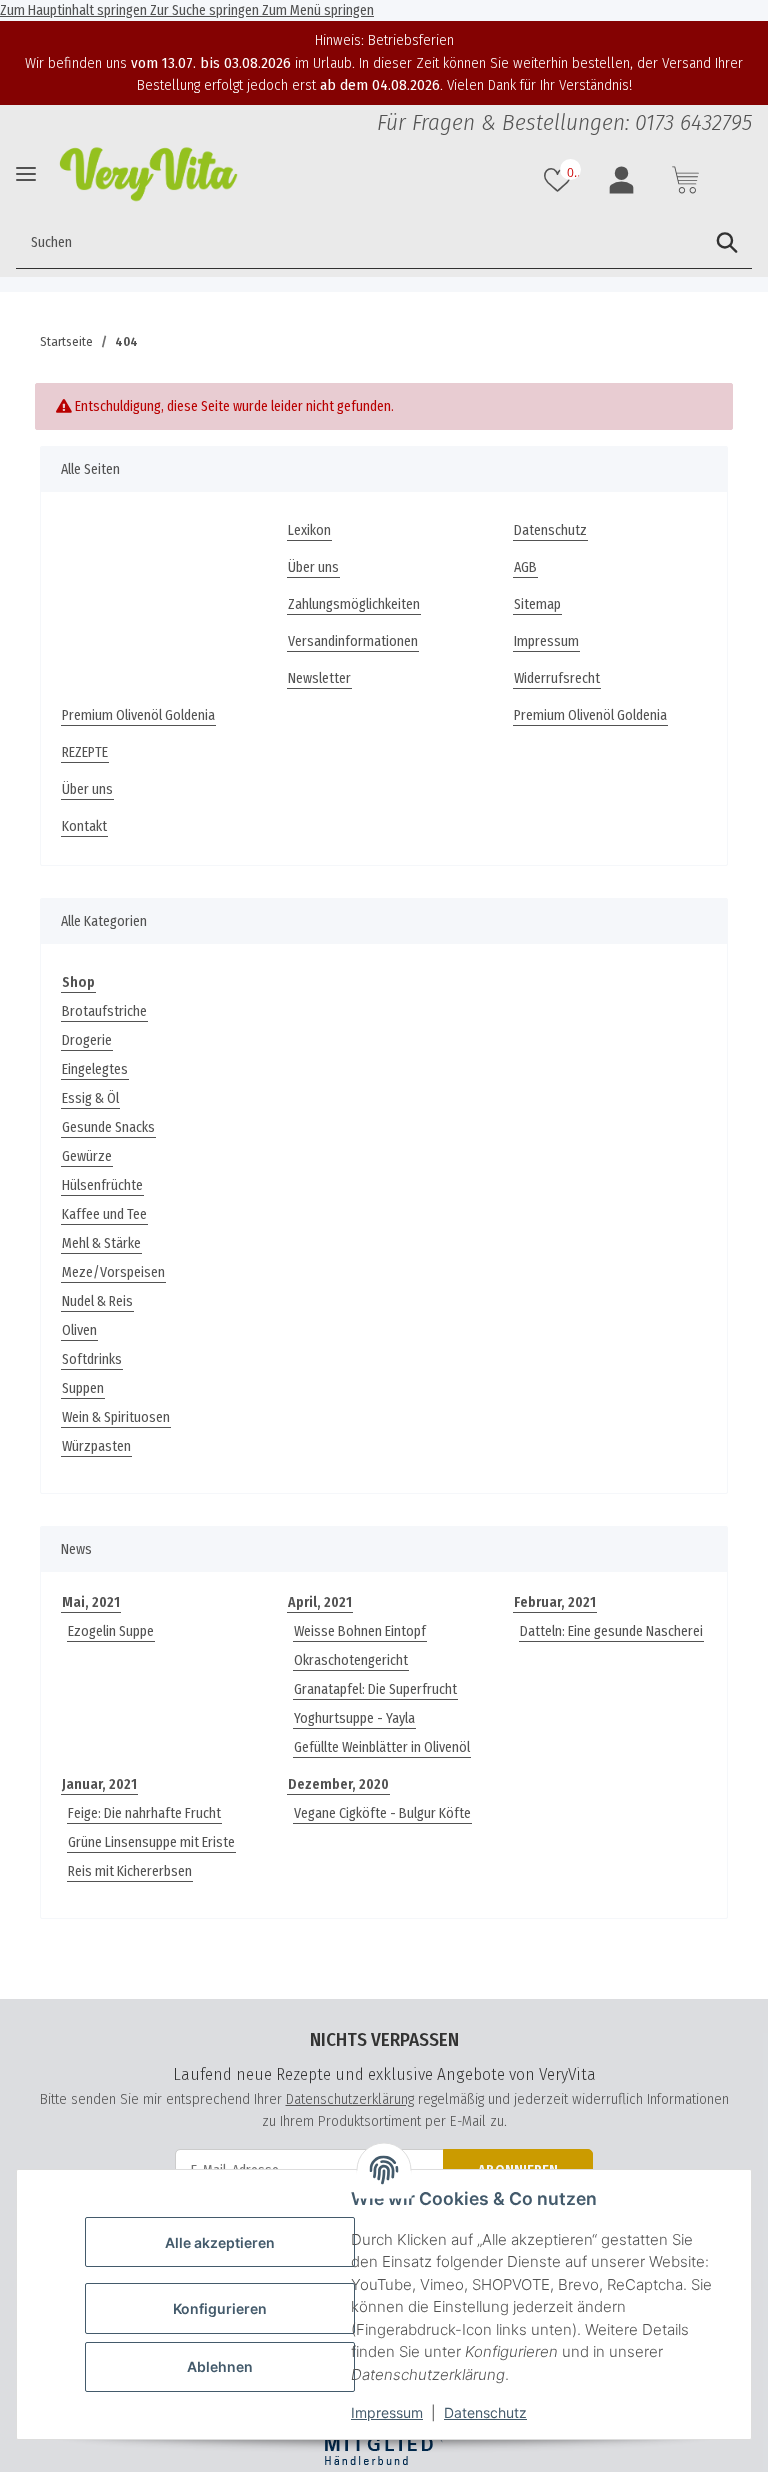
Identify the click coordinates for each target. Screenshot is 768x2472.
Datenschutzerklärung (350, 2099)
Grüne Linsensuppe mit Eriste (151, 1842)
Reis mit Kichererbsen (130, 1871)
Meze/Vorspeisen (113, 1272)
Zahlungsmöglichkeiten (354, 604)
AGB (525, 567)
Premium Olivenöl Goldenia (138, 715)
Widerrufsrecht (557, 678)
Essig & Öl (90, 1098)
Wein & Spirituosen (116, 1417)
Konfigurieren (220, 2308)
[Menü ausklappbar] (26, 174)
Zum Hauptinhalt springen (75, 10)
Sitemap (537, 604)
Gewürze (87, 1156)
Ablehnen (220, 2366)
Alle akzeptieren (220, 2242)
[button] (560, 180)
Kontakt (84, 826)
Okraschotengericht (351, 1660)
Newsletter (319, 678)
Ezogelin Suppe (111, 1631)
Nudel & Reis (97, 1301)
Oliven (79, 1330)
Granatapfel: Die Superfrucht (375, 1689)
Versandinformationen (353, 641)
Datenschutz (485, 2412)
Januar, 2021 (99, 1784)
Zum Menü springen (318, 10)
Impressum (387, 2412)
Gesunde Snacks (108, 1127)
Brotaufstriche (104, 1011)
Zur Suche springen (206, 10)
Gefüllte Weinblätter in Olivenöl (382, 1747)
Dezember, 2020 (338, 1784)
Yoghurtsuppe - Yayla (354, 1718)
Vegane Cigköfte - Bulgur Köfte (382, 1813)
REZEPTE (85, 752)
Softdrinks (92, 1359)
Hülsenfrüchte (102, 1185)
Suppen (83, 1388)
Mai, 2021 (91, 1602)
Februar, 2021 (555, 1602)
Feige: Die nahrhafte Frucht (144, 1813)
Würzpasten (96, 1446)
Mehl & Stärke (101, 1243)
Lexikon (309, 530)
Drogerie (87, 1040)
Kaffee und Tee (104, 1214)
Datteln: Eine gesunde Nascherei (611, 1631)
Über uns (313, 567)
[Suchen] (727, 243)
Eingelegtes (95, 1069)
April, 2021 (320, 1602)
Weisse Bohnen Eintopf (360, 1631)
